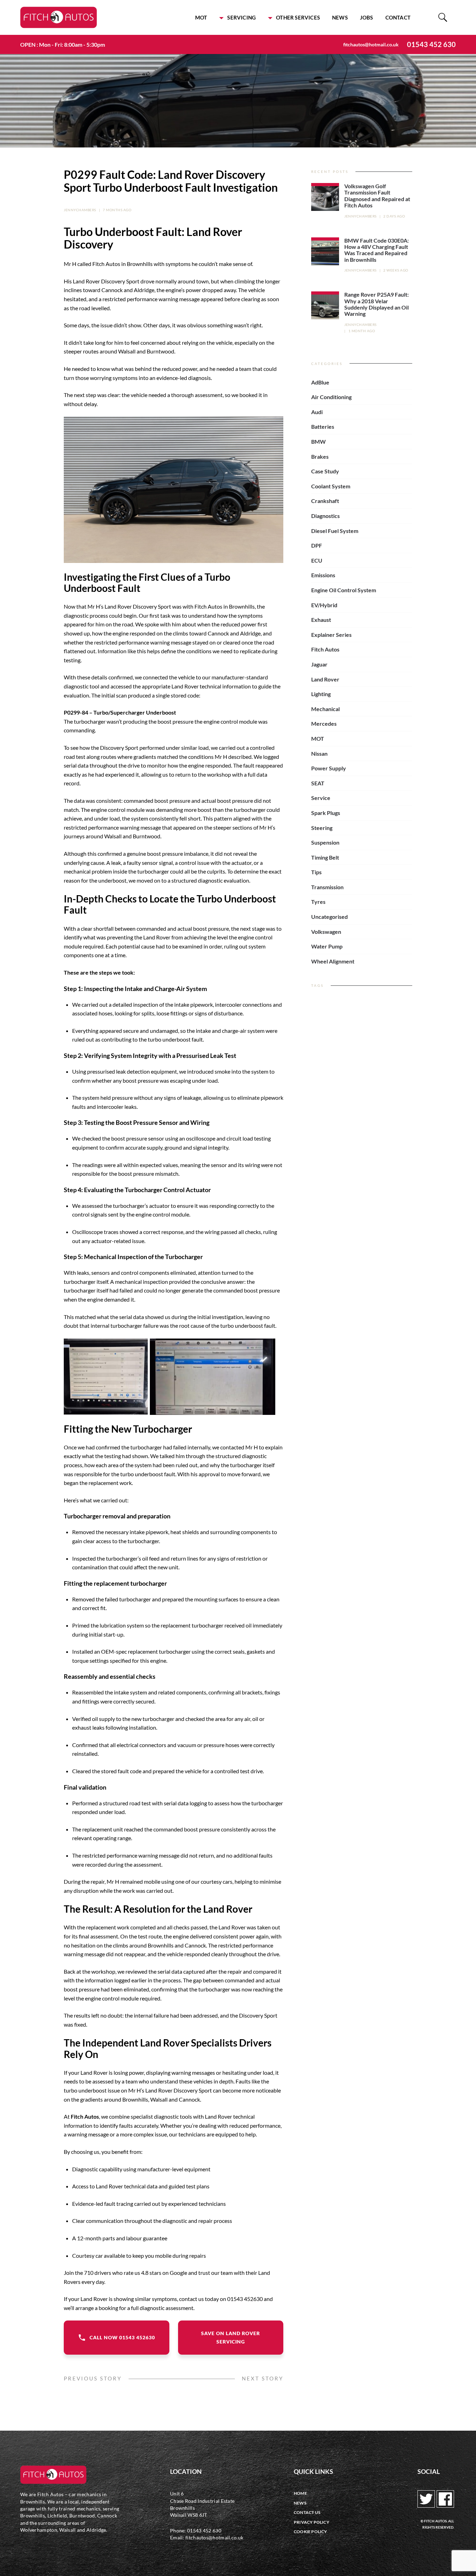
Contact (398, 17)
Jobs (367, 17)
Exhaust (321, 620)
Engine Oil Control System (344, 590)
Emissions (323, 575)
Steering (322, 828)
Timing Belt (325, 857)
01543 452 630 (431, 44)
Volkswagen (326, 932)
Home (300, 2493)
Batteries (323, 426)
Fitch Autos (325, 649)
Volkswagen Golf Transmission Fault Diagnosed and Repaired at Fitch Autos (377, 196)
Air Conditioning (331, 397)
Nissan (319, 753)
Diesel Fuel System (335, 531)
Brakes (320, 456)
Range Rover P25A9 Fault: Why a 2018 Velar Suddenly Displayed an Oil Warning (377, 304)
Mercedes (324, 723)
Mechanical (325, 709)
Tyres (318, 902)
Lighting (321, 694)
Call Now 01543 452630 (122, 2337)
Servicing (241, 17)
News (340, 17)
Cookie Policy (310, 2532)
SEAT (318, 783)
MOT (201, 17)
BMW (318, 441)
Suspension (325, 842)
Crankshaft (325, 501)
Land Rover (325, 679)
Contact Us (307, 2512)
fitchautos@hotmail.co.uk (371, 44)
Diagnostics (325, 516)
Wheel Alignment (333, 961)
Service (321, 798)
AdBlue (320, 382)
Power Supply (329, 768)
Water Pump (327, 946)
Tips (316, 872)
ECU (317, 560)
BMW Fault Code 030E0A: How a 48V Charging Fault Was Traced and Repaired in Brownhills (377, 250)
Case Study (325, 471)
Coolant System (331, 486)
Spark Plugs (326, 813)
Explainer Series (331, 635)
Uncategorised (329, 917)
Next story (263, 2379)
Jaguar (319, 664)
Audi (317, 412)
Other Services (298, 17)
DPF (317, 545)
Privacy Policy (312, 2522)
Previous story (93, 2379)
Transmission (327, 887)
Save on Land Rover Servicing (231, 2337)
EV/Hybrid (324, 605)
